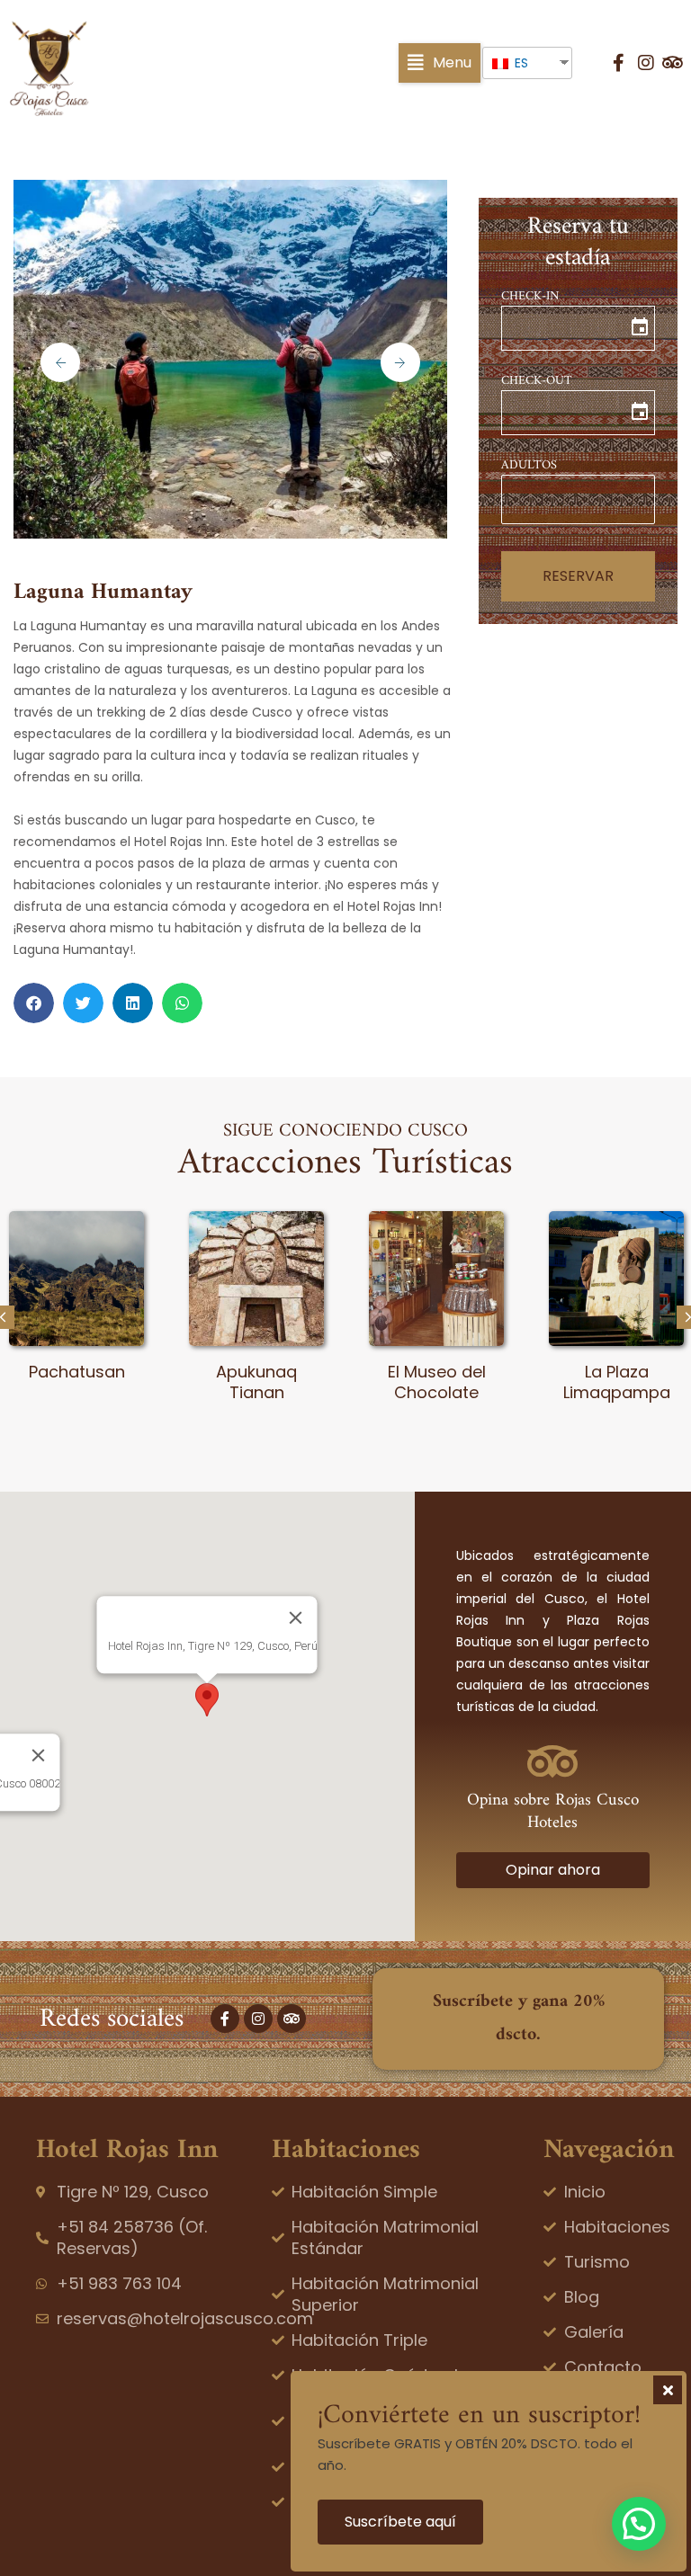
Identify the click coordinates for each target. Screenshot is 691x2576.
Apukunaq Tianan (76, 1382)
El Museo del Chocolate (257, 1382)
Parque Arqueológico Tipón (616, 1393)
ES (520, 63)
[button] (440, 63)
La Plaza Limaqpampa (437, 1382)
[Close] (296, 1618)
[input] (578, 328)
